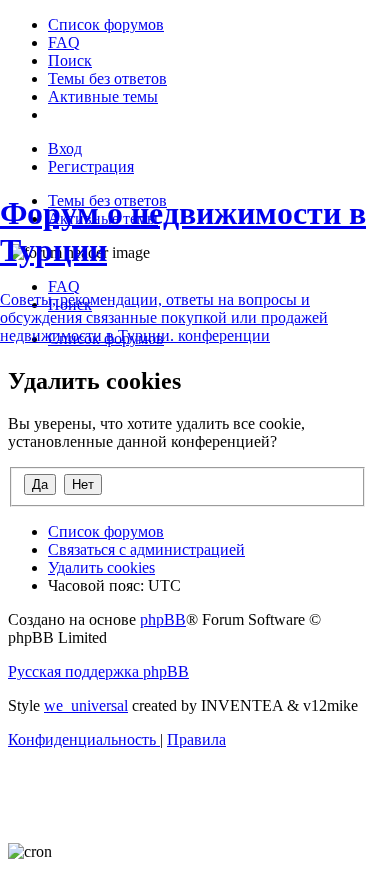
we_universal (86, 705)
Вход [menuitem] (65, 148)
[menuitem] (106, 24)
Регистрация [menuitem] (91, 166)
